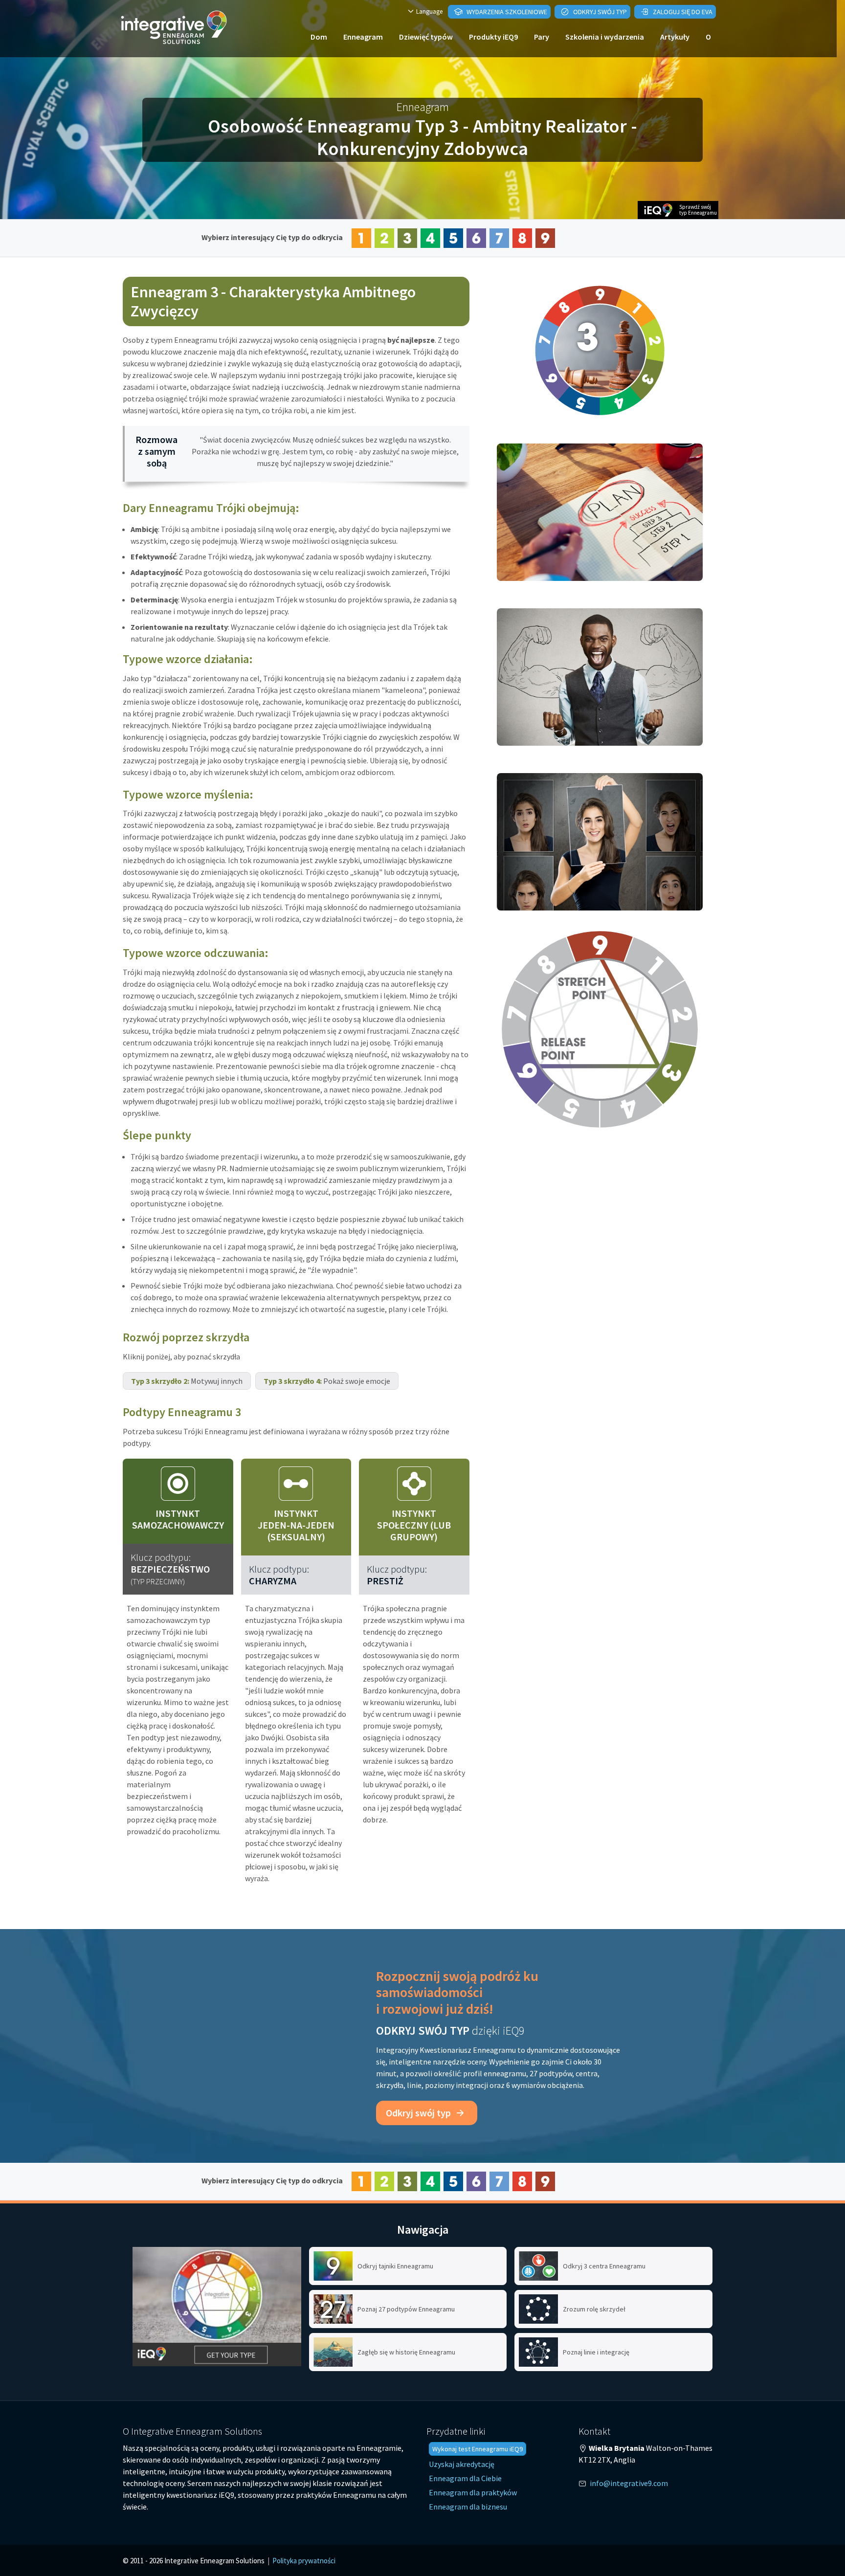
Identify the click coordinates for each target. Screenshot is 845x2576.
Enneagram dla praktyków (473, 2492)
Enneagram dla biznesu (468, 2507)
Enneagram (363, 37)
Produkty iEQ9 (493, 37)
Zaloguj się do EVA (682, 12)
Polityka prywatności (304, 2561)
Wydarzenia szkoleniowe (506, 12)
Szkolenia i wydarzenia (605, 37)
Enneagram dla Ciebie (465, 2478)
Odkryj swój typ (599, 12)
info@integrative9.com (629, 2483)
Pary (542, 37)
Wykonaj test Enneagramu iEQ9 (478, 2449)
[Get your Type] (217, 2307)
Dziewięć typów (426, 37)
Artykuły (675, 37)
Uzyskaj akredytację (462, 2464)
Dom (319, 37)
